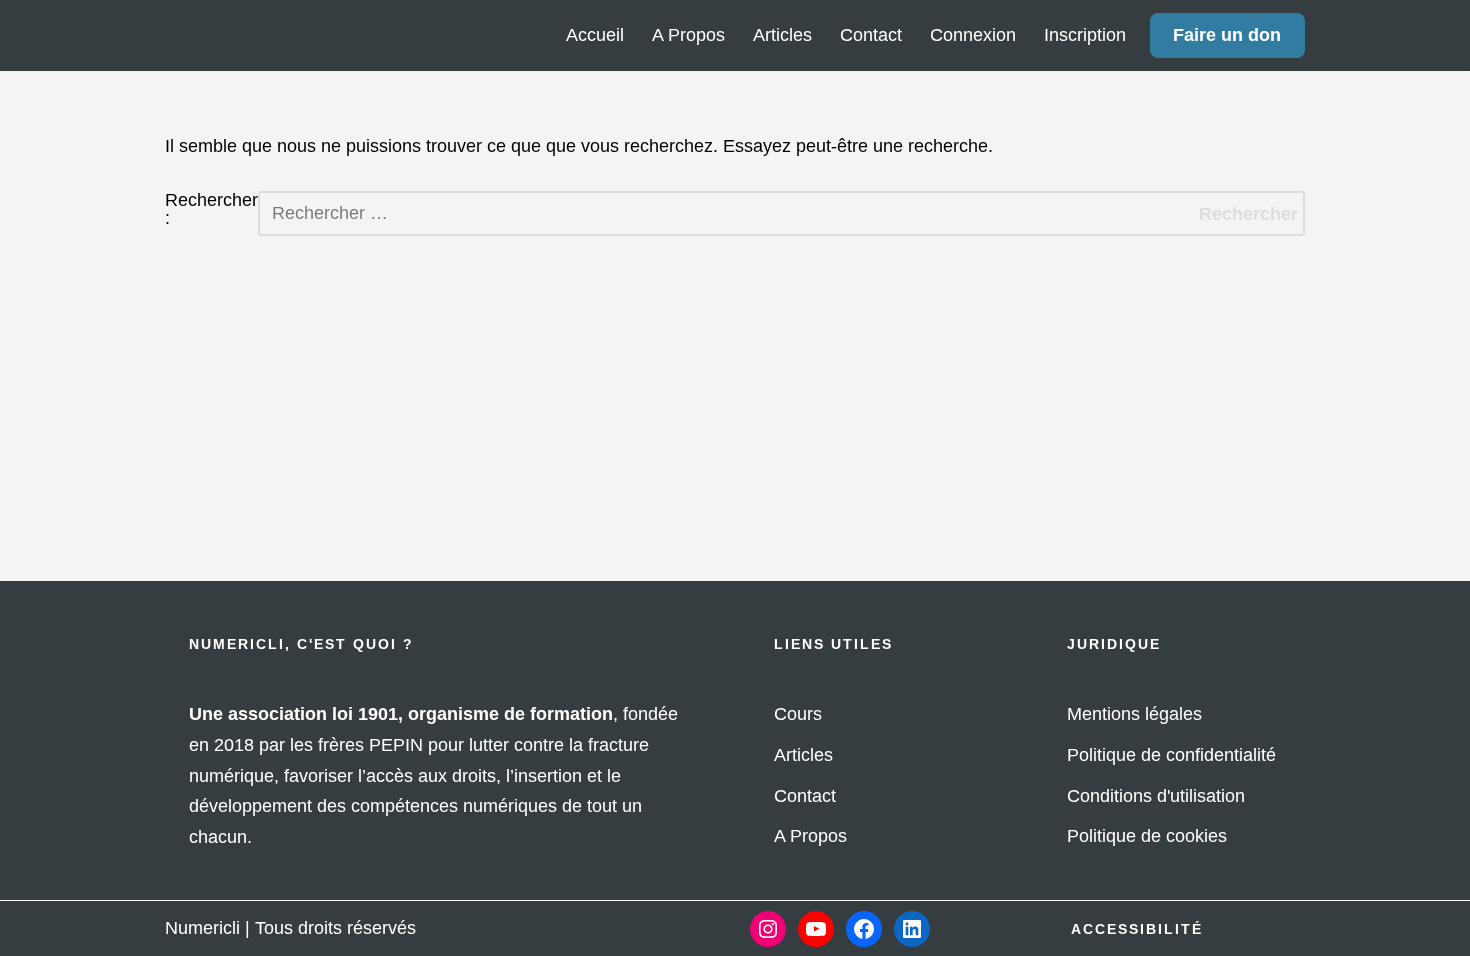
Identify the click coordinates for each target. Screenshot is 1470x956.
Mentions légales (1134, 714)
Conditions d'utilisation (1156, 796)
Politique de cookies (1147, 836)
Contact (871, 35)
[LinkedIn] (912, 929)
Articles (782, 35)
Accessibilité (1137, 929)
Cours (798, 714)
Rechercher (1248, 214)
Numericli (202, 928)
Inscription (1085, 35)
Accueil (595, 35)
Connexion (973, 35)
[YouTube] (816, 929)
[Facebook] (864, 929)
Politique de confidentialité (1171, 755)
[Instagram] (768, 929)
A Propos (688, 35)
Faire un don (1227, 35)
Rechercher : (211, 209)
